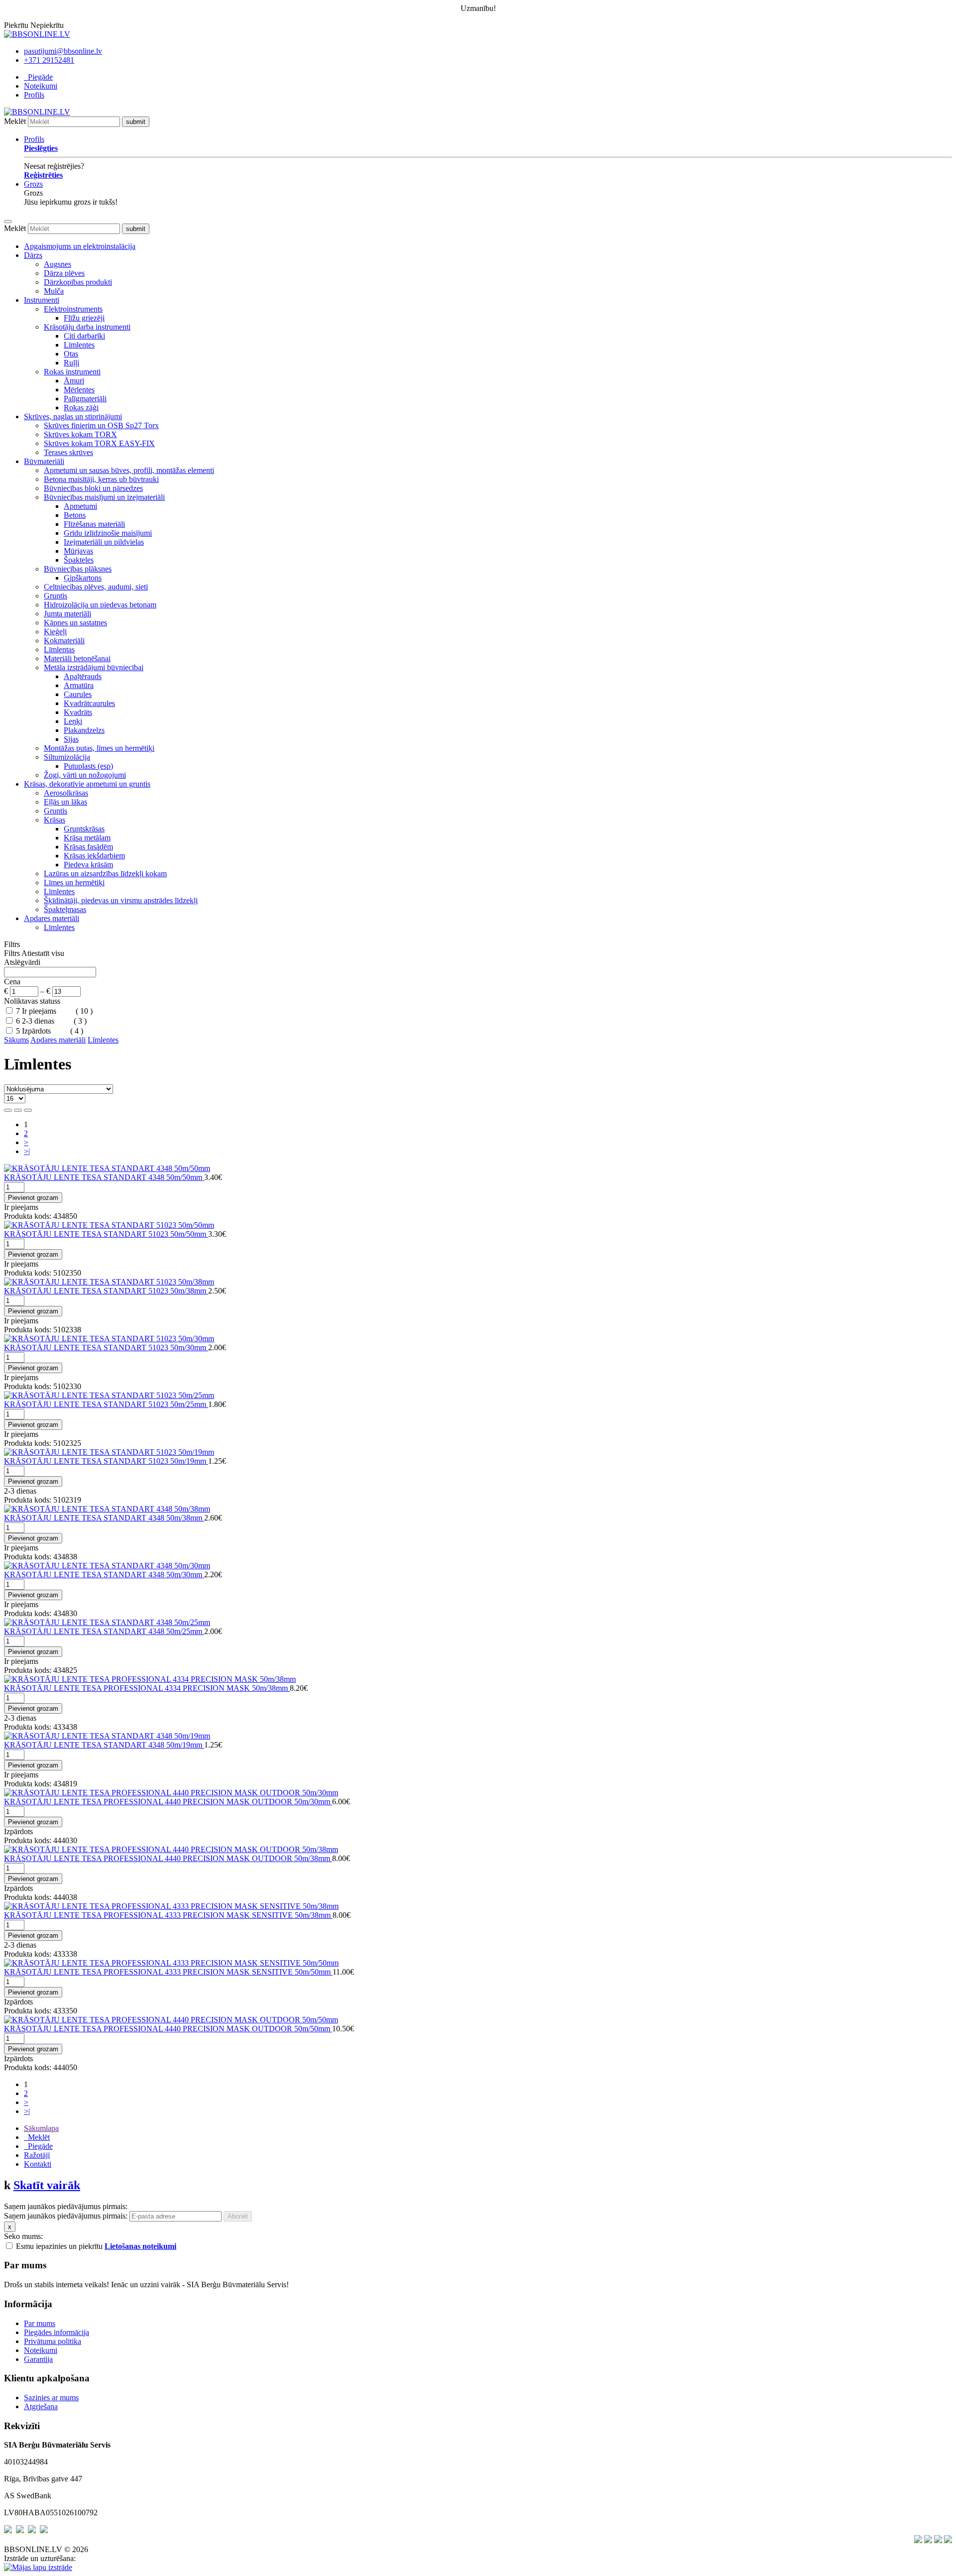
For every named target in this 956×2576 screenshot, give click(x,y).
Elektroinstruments (73, 309)
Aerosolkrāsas (66, 793)
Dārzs (33, 255)
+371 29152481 (49, 60)
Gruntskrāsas (84, 829)
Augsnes (58, 264)
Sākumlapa (41, 2128)
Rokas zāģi (81, 408)
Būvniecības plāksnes (78, 569)
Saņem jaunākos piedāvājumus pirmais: (66, 2216)
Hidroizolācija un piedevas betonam (100, 605)
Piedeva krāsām (88, 865)
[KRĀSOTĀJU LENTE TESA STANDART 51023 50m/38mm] (109, 1282)
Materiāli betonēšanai (77, 658)
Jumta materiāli (67, 614)
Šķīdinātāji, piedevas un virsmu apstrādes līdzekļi (121, 900)
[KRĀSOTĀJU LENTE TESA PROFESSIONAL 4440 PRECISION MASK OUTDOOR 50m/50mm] (171, 2020)
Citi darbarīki (84, 336)
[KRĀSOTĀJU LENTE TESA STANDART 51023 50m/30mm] (109, 1339)
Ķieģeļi (55, 632)
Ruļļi (71, 363)
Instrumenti (42, 300)
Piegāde (38, 77)
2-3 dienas (39, 1021)
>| (27, 1151)
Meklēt (15, 121)
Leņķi (73, 721)
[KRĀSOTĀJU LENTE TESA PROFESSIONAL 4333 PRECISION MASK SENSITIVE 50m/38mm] (171, 1906)
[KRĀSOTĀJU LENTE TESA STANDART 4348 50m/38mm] (107, 1509)
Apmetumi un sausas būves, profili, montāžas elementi (129, 470)
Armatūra (79, 685)
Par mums (40, 2323)
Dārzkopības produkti (78, 282)
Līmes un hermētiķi (74, 882)
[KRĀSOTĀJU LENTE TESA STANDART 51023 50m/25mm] (109, 1395)
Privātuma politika (53, 2341)
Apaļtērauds (83, 676)
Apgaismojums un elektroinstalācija (80, 246)
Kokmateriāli (64, 641)
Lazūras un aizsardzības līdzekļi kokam (105, 874)
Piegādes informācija (57, 2332)
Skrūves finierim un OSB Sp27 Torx (101, 425)
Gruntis (56, 596)
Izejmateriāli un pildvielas (104, 542)
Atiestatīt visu (43, 953)
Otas (71, 354)
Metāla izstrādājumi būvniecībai (94, 667)
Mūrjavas (78, 551)
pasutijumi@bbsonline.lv (63, 51)
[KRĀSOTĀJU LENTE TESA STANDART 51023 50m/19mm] (109, 1452)
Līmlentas (59, 649)
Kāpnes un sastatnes (75, 623)
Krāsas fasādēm (88, 847)
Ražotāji (37, 2155)
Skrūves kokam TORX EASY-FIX (99, 443)
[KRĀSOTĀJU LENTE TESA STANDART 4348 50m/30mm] (107, 1566)
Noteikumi (41, 86)
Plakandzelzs (84, 730)
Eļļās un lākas (65, 802)
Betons (75, 515)
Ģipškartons (83, 578)
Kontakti (38, 2164)
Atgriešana (41, 2406)
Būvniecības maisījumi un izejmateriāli (104, 497)
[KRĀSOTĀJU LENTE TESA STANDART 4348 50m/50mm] (107, 1168)
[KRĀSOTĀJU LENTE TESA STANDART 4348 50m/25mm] (107, 1622)
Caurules (78, 694)
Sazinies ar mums (51, 2398)
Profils (34, 95)
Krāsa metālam (87, 838)
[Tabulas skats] (28, 1110)
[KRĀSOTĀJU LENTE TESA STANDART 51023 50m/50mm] (109, 1225)
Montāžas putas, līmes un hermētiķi (99, 748)
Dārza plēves (64, 273)
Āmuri (74, 381)
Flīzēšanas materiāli (94, 524)
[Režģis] (8, 1110)
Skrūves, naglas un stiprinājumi (73, 416)
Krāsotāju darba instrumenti (87, 327)
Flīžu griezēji (84, 318)
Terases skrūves (68, 452)
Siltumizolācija (67, 757)
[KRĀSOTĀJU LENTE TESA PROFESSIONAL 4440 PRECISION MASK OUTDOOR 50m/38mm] (171, 1849)
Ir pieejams (40, 1011)
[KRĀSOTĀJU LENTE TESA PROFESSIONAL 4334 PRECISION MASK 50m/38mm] (150, 1679)
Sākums (16, 1040)
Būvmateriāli (44, 461)
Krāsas (55, 820)
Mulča (54, 291)
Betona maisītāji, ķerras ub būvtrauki (101, 479)
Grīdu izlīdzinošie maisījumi (108, 533)
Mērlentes (79, 390)
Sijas (71, 739)
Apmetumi (80, 506)
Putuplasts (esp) (88, 766)
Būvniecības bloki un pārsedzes (93, 488)
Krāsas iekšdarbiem (94, 856)
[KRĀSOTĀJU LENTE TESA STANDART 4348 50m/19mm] (107, 1736)
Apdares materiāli (52, 918)
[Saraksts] (18, 1110)
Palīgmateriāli (85, 399)
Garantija (38, 2359)
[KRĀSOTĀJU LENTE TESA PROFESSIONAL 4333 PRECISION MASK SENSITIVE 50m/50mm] (171, 1963)
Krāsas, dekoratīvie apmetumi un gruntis (87, 784)
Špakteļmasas (65, 909)
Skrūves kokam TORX (80, 434)
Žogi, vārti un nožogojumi (85, 775)
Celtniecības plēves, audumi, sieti (96, 587)
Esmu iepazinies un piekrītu (96, 2246)
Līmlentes (79, 345)
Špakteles (79, 560)
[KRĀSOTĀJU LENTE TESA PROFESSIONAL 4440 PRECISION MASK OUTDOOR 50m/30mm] (171, 1793)
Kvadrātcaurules (89, 703)
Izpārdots (37, 1031)
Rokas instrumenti (72, 372)
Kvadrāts (78, 712)
